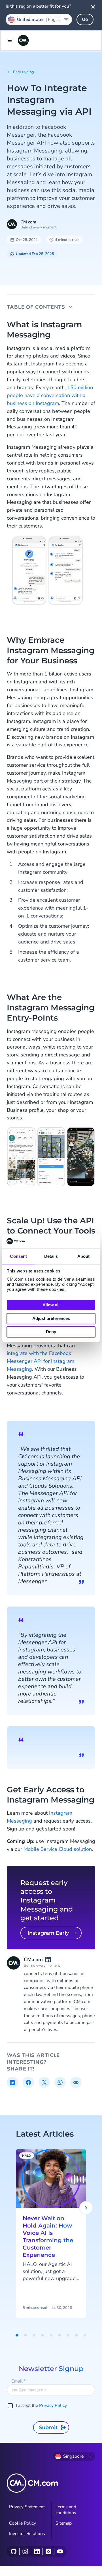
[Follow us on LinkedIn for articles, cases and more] (37, 2551)
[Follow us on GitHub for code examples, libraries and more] (14, 2551)
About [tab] (84, 1257)
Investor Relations (27, 2534)
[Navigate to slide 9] (85, 2335)
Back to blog (24, 72)
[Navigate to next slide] (86, 2208)
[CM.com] (23, 40)
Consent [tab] (18, 1257)
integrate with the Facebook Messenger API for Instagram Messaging (41, 1361)
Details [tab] (51, 1257)
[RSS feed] (48, 2551)
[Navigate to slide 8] (76, 2335)
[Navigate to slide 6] (59, 2335)
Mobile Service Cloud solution (58, 1849)
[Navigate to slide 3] (34, 2335)
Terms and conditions (66, 2510)
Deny (51, 1332)
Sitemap (64, 2523)
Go (85, 19)
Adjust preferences (51, 1318)
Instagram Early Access (48, 1935)
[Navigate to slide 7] (68, 2335)
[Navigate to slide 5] (51, 2335)
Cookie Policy (23, 2523)
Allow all (51, 1305)
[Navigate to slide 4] (42, 2335)
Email (19, 2381)
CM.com (28, 222)
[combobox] (39, 19)
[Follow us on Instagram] (25, 2551)
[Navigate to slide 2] (25, 2335)
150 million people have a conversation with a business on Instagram (50, 395)
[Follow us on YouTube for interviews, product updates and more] (60, 2551)
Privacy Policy (53, 2405)
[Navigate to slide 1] (17, 2335)
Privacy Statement (27, 2507)
